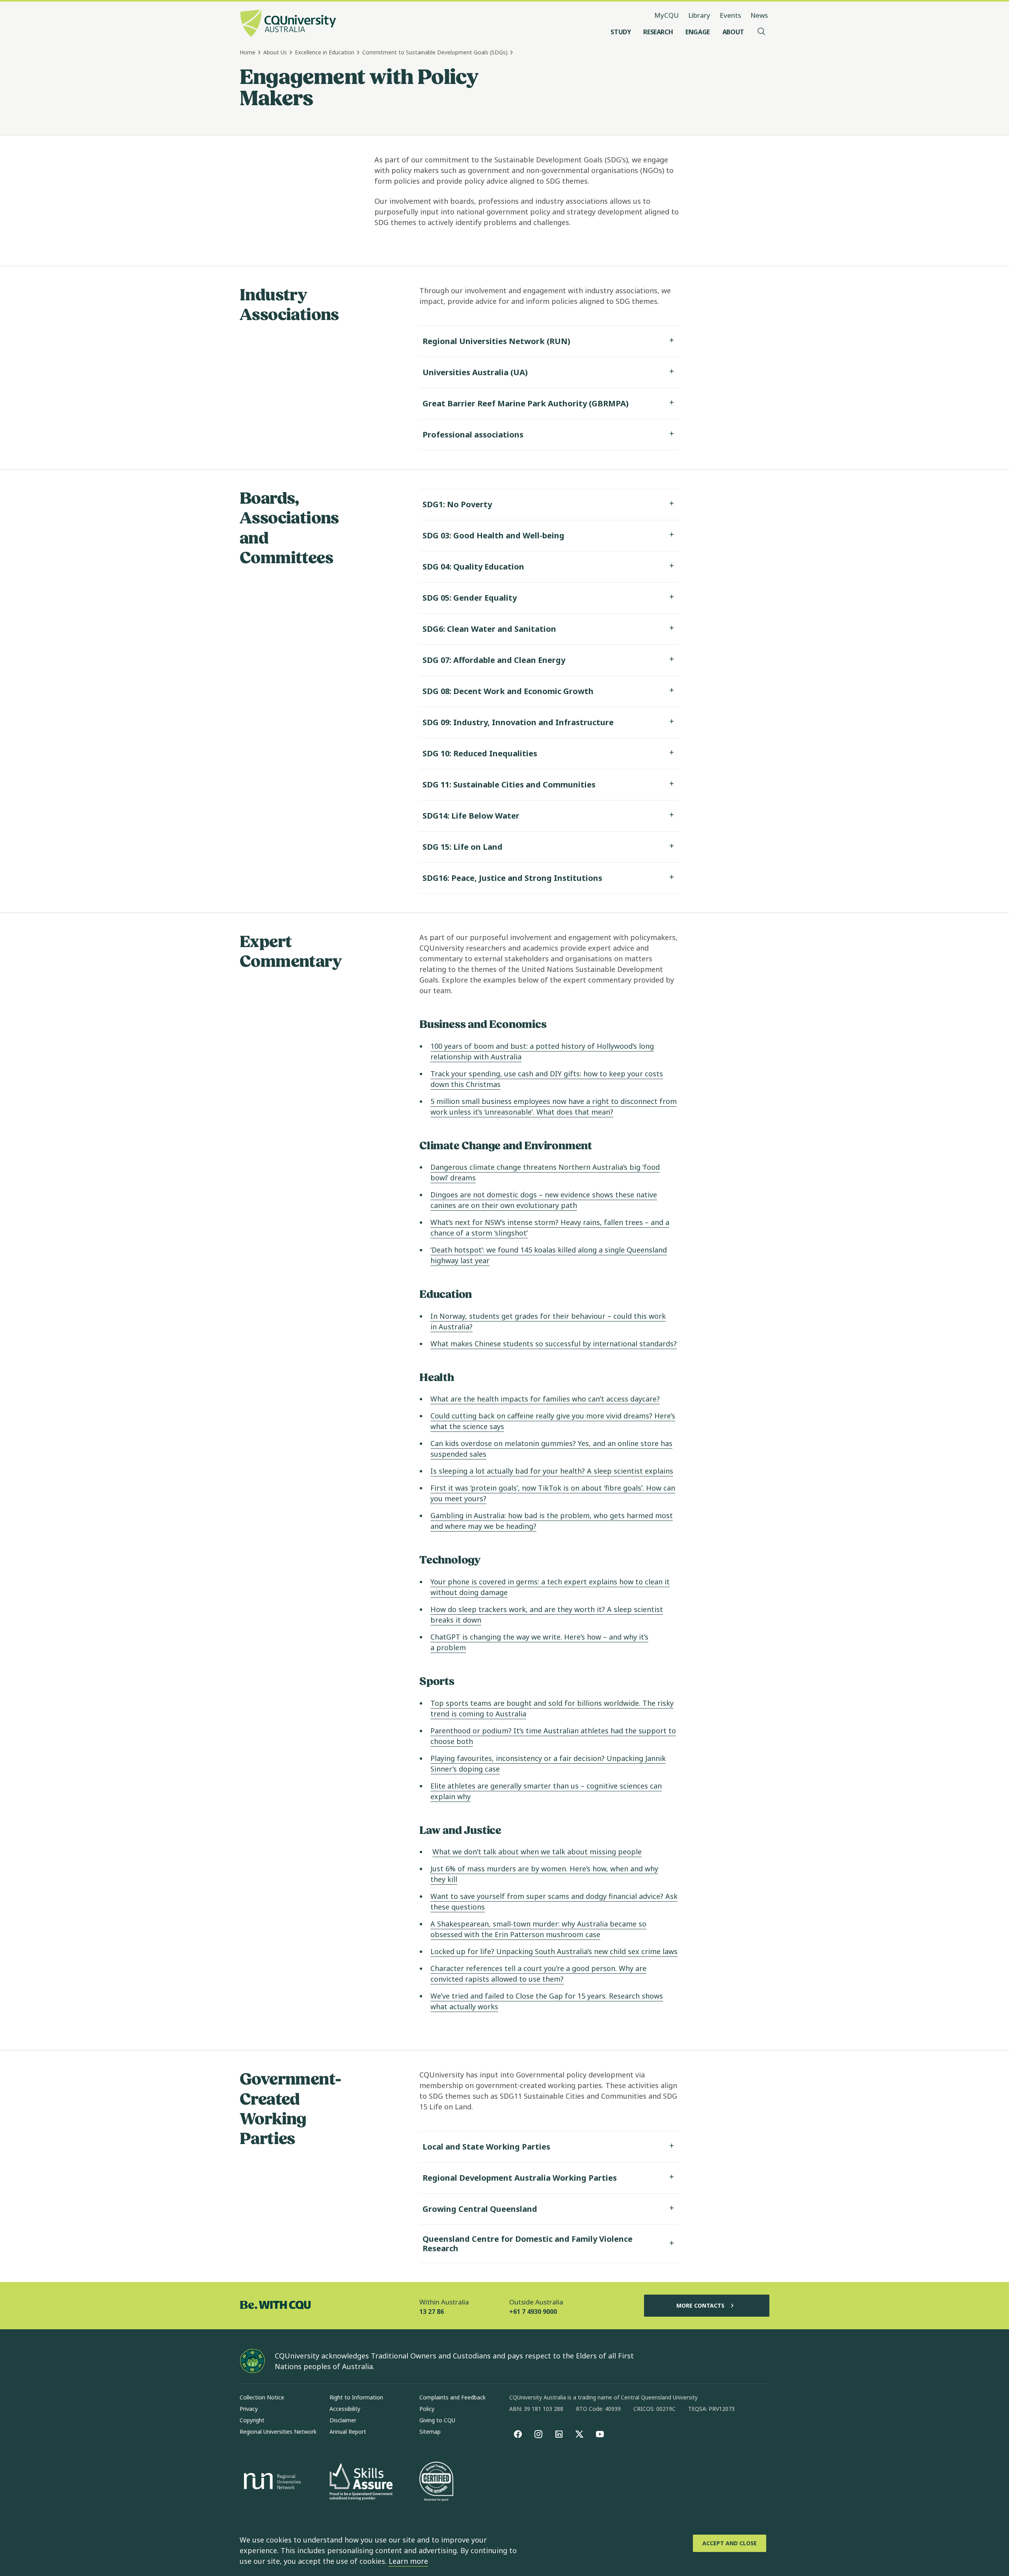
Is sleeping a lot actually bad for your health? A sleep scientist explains (552, 1471)
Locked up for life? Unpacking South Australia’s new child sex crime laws (554, 1951)
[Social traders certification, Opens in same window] (436, 2482)
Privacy (249, 2409)
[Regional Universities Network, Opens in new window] (271, 2482)
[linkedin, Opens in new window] (559, 2434)
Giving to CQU (437, 2420)
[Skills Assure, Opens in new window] (361, 2482)
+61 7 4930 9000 (533, 2312)
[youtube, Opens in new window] (600, 2434)
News (759, 15)
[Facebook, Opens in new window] (518, 2434)
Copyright (252, 2420)
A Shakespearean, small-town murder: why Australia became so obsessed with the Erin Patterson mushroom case (538, 1929)
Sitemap (430, 2432)
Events (730, 15)
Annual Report (348, 2432)
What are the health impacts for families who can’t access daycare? (545, 1399)
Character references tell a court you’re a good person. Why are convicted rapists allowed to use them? (538, 1974)
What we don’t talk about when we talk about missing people (537, 1852)
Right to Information (356, 2397)
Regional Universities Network (278, 2432)
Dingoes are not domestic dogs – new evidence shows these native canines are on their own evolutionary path (544, 1200)
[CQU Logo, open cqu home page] (288, 24)
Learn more (408, 2561)
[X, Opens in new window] (579, 2434)
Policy (427, 2409)
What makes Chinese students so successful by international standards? (554, 1344)
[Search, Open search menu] (761, 32)
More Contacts (700, 2305)
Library (699, 15)
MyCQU (666, 15)
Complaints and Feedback (452, 2397)
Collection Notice (262, 2397)
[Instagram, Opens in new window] (538, 2434)
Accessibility (345, 2409)
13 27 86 (432, 2312)
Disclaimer (343, 2420)
